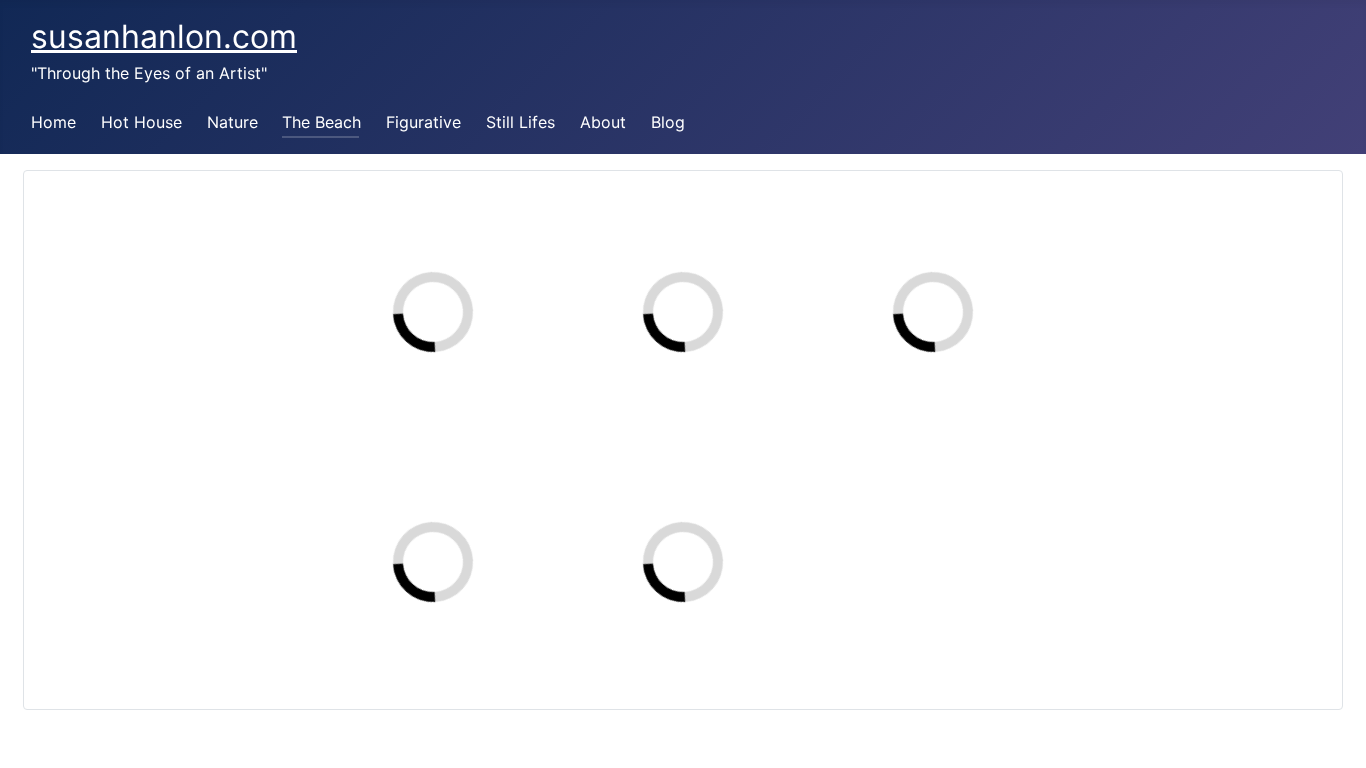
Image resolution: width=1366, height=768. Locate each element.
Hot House (141, 122)
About (603, 122)
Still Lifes (520, 122)
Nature (232, 122)
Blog (668, 122)
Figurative (423, 122)
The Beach (321, 122)
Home (53, 122)
